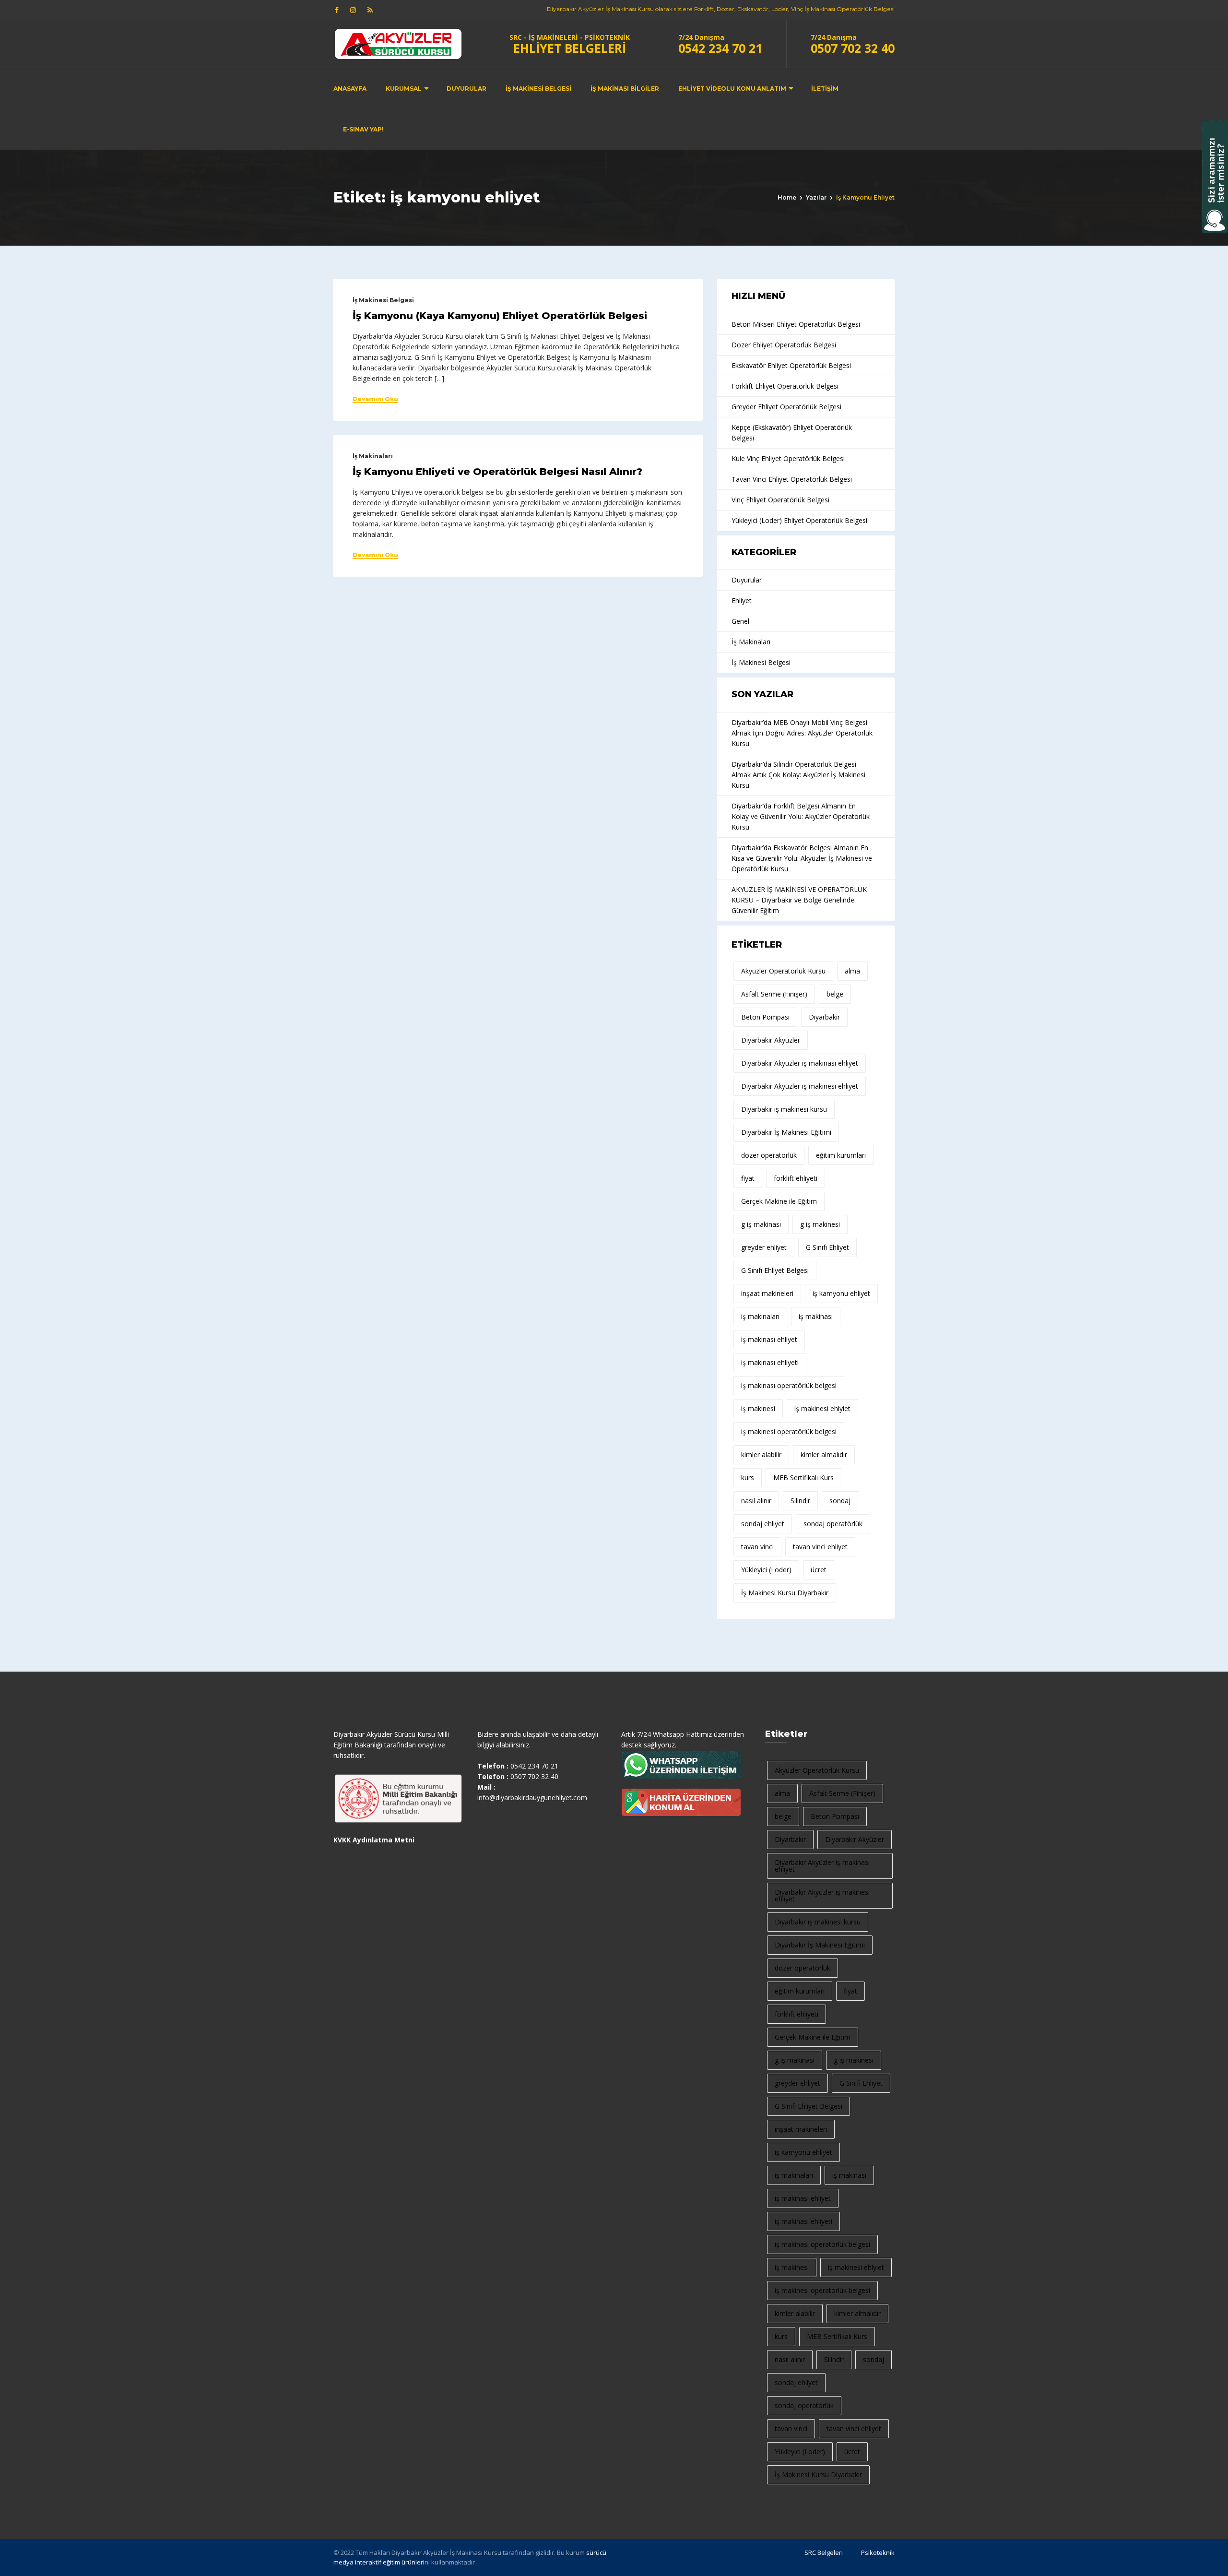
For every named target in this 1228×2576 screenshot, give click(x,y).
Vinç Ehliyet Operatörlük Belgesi (780, 500)
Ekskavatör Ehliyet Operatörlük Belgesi (791, 365)
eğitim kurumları (841, 1155)
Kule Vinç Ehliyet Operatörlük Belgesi (788, 458)
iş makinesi (758, 1408)
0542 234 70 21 (720, 48)
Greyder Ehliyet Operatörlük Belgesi (786, 407)
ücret (819, 1570)
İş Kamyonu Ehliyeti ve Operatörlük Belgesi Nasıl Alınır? (497, 472)
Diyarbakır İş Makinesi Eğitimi (786, 1132)
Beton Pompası (765, 1017)
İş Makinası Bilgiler (625, 89)
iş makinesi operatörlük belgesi (789, 1431)
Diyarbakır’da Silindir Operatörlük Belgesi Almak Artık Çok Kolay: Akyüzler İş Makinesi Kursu (798, 775)
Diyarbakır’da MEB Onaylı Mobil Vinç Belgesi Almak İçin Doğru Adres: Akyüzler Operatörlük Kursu (802, 733)
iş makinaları (760, 1316)
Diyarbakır (824, 1017)
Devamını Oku (375, 399)
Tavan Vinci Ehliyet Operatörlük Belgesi (792, 479)
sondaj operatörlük (833, 1524)
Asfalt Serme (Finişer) (774, 994)
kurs (748, 1478)
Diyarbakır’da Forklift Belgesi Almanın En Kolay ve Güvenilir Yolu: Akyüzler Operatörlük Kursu (801, 816)
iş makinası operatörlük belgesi (789, 1385)
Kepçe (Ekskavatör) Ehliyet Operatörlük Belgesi (792, 433)
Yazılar (816, 197)
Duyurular (466, 89)
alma (852, 971)
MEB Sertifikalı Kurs (803, 1478)
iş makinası (816, 1316)
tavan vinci (757, 1547)
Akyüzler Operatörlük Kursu (783, 971)
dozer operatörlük (769, 1155)
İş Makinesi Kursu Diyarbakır (785, 1593)
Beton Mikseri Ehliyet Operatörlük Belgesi (796, 324)
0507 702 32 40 (853, 48)
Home (787, 197)
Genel (740, 621)
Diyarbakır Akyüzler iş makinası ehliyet (800, 1063)
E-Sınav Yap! (363, 129)
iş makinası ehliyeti (770, 1362)
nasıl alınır (756, 1501)
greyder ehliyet (764, 1247)
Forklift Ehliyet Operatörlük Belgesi (785, 386)
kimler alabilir (761, 1454)
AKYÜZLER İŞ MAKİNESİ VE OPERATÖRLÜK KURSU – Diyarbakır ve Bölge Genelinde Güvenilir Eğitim (799, 900)
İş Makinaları (373, 456)
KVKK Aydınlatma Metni (374, 1840)
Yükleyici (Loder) (766, 1570)
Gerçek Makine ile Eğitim (779, 1201)
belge (835, 994)
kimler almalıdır (824, 1454)
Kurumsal (404, 89)
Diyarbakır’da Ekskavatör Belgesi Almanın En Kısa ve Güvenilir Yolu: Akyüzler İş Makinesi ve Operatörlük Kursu (802, 858)
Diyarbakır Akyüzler (771, 1040)
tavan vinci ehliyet (820, 1547)
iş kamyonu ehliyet (841, 1293)
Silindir (800, 1501)
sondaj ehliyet (763, 1524)
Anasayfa (350, 89)
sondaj (840, 1501)
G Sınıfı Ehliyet (827, 1247)
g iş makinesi (820, 1224)
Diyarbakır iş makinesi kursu (784, 1109)
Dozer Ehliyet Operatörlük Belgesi (784, 345)
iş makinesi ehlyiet (822, 1408)
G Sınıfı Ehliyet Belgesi (775, 1270)
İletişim (825, 89)
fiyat (748, 1178)
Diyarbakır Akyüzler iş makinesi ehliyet (800, 1086)
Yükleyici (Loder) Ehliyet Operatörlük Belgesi (799, 520)
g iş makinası (761, 1224)
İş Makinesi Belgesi (538, 89)
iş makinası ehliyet (769, 1339)
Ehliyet (742, 600)
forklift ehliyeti (796, 1178)
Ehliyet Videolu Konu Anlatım (732, 89)
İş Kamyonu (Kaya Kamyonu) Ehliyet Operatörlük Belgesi (500, 316)
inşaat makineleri (767, 1293)
